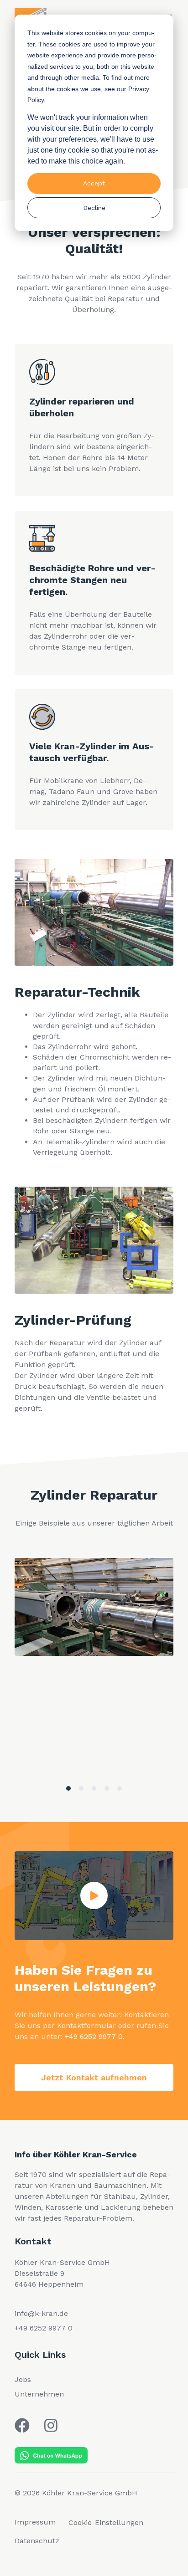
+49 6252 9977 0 (94, 2036)
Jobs (23, 2379)
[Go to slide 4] (107, 1788)
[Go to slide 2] (81, 1788)
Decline (94, 208)
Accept (94, 183)
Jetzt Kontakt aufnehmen (94, 2077)
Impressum (35, 2522)
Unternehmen (39, 2394)
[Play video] (94, 1895)
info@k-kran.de (41, 2313)
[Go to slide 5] (120, 1788)
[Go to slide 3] (94, 1788)
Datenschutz (37, 2541)
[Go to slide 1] (68, 1788)
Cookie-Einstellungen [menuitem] (106, 2522)
